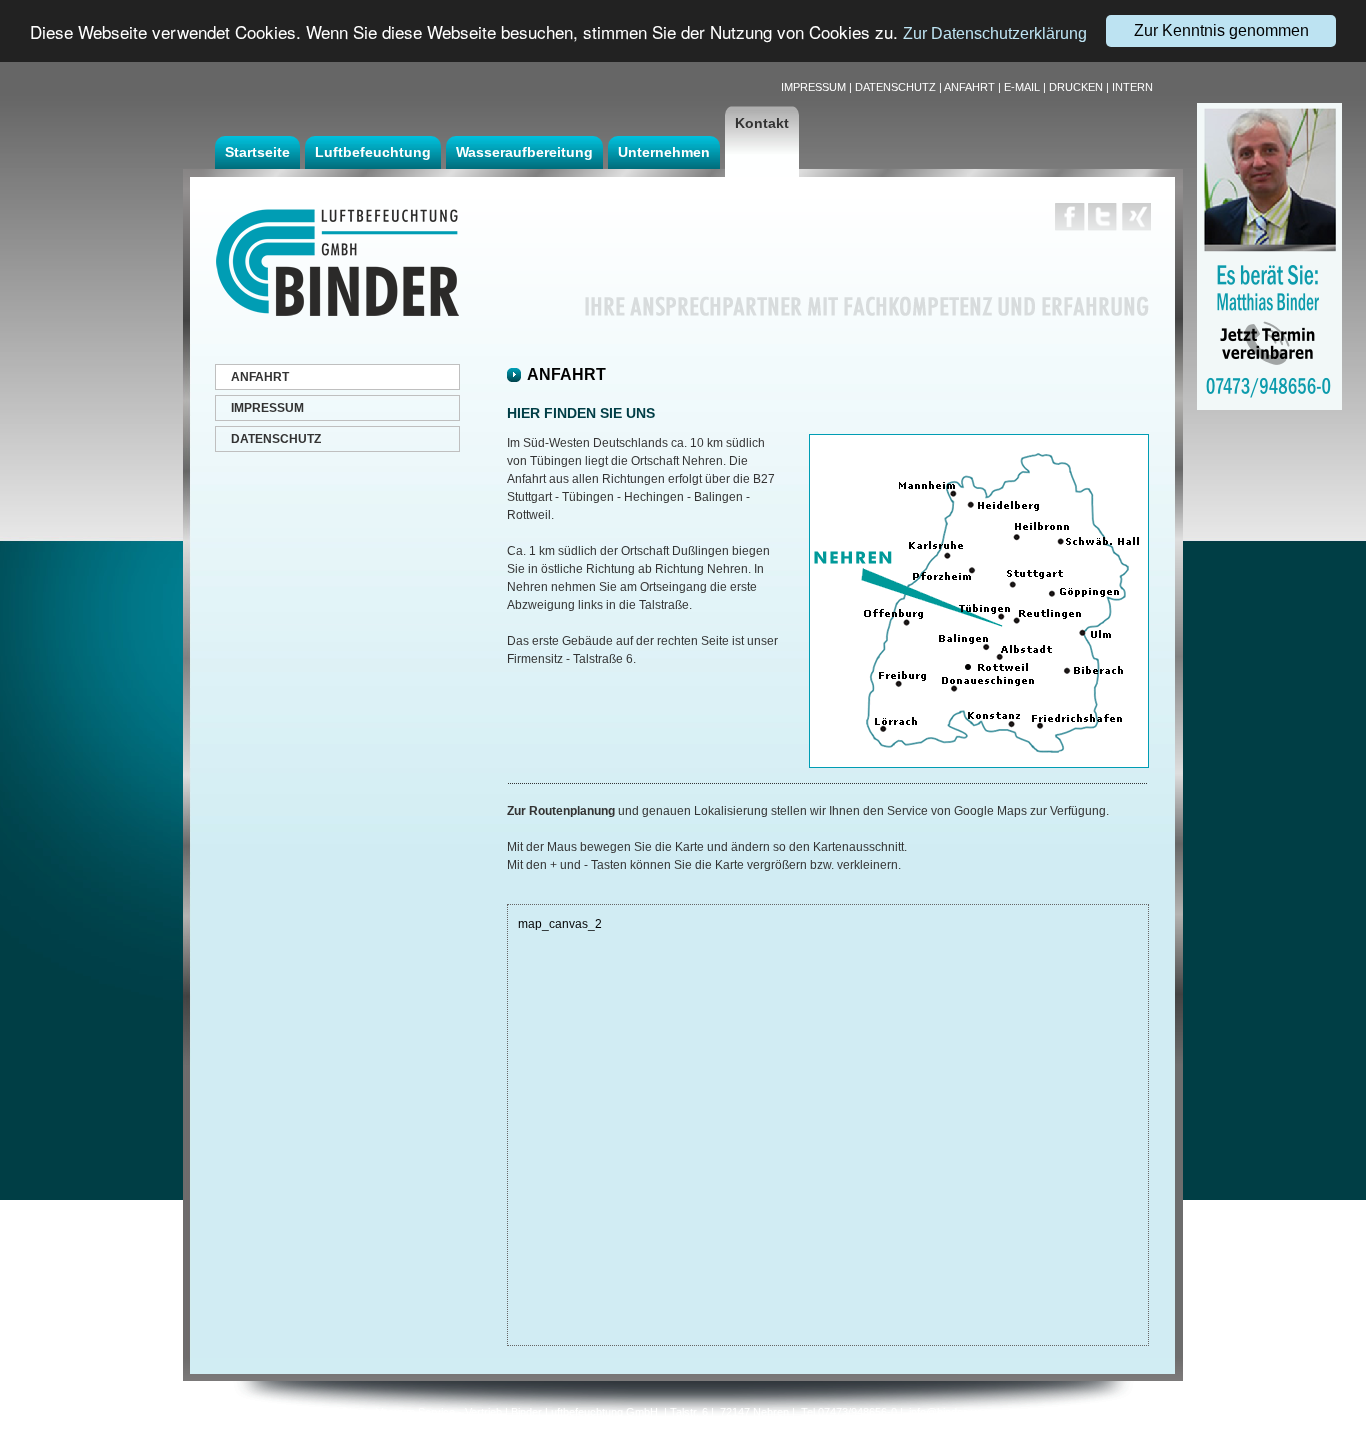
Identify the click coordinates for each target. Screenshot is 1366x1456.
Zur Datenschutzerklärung (995, 34)
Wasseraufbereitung (524, 152)
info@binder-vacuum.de (967, 1412)
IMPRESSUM (813, 87)
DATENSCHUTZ (895, 87)
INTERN (1132, 87)
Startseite (257, 152)
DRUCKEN (1076, 87)
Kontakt (762, 123)
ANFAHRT (969, 87)
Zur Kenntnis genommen (1221, 30)
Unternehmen (664, 152)
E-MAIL (1022, 87)
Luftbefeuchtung (373, 152)
